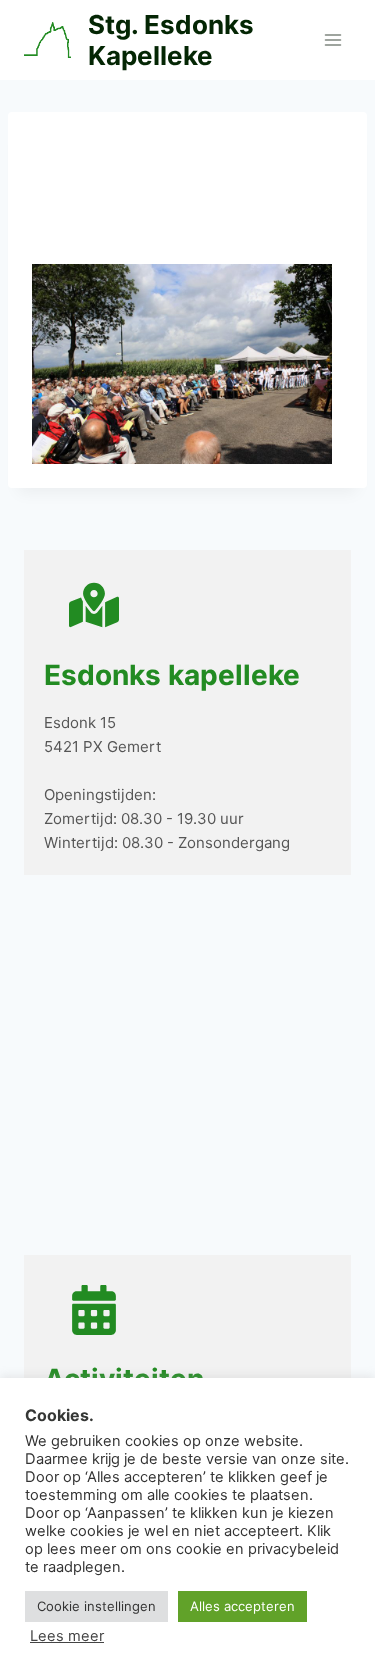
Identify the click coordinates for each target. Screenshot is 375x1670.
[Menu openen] (332, 39)
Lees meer (67, 1636)
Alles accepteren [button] (242, 1606)
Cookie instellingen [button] (96, 1606)
